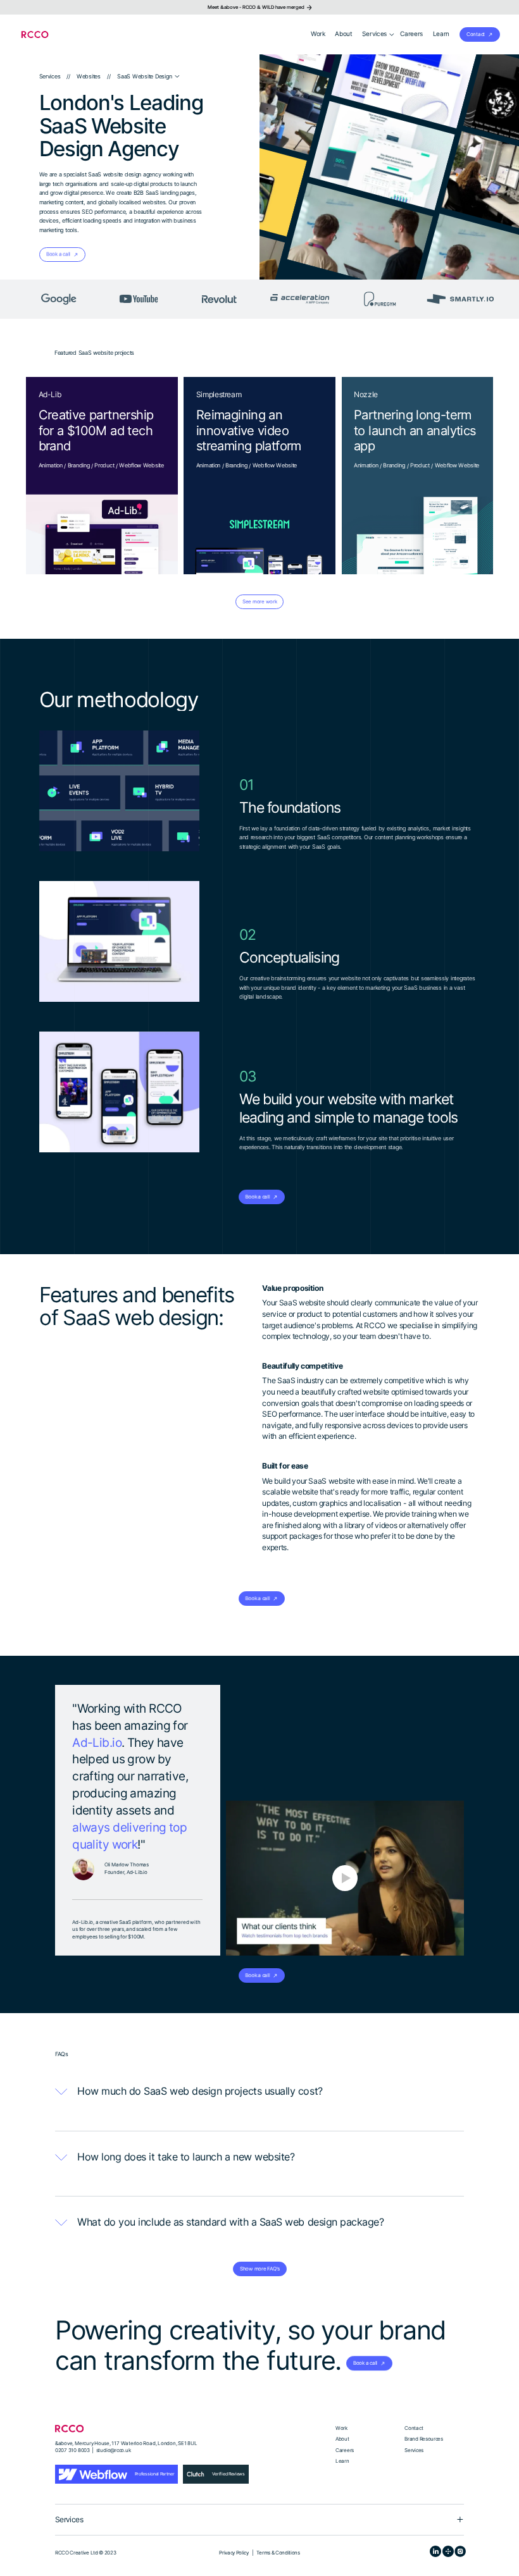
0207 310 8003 (72, 2450)
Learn (342, 2461)
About (342, 2439)
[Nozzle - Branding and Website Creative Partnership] (418, 476)
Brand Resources (423, 2439)
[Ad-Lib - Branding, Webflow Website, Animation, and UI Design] (102, 476)
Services (414, 2450)
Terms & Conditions (278, 2553)
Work (341, 2428)
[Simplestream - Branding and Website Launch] (259, 476)
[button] (378, 34)
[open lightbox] (345, 1878)
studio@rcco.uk (114, 2450)
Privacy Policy (234, 2553)
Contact (414, 2428)
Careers (345, 2450)
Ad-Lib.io (97, 1742)
